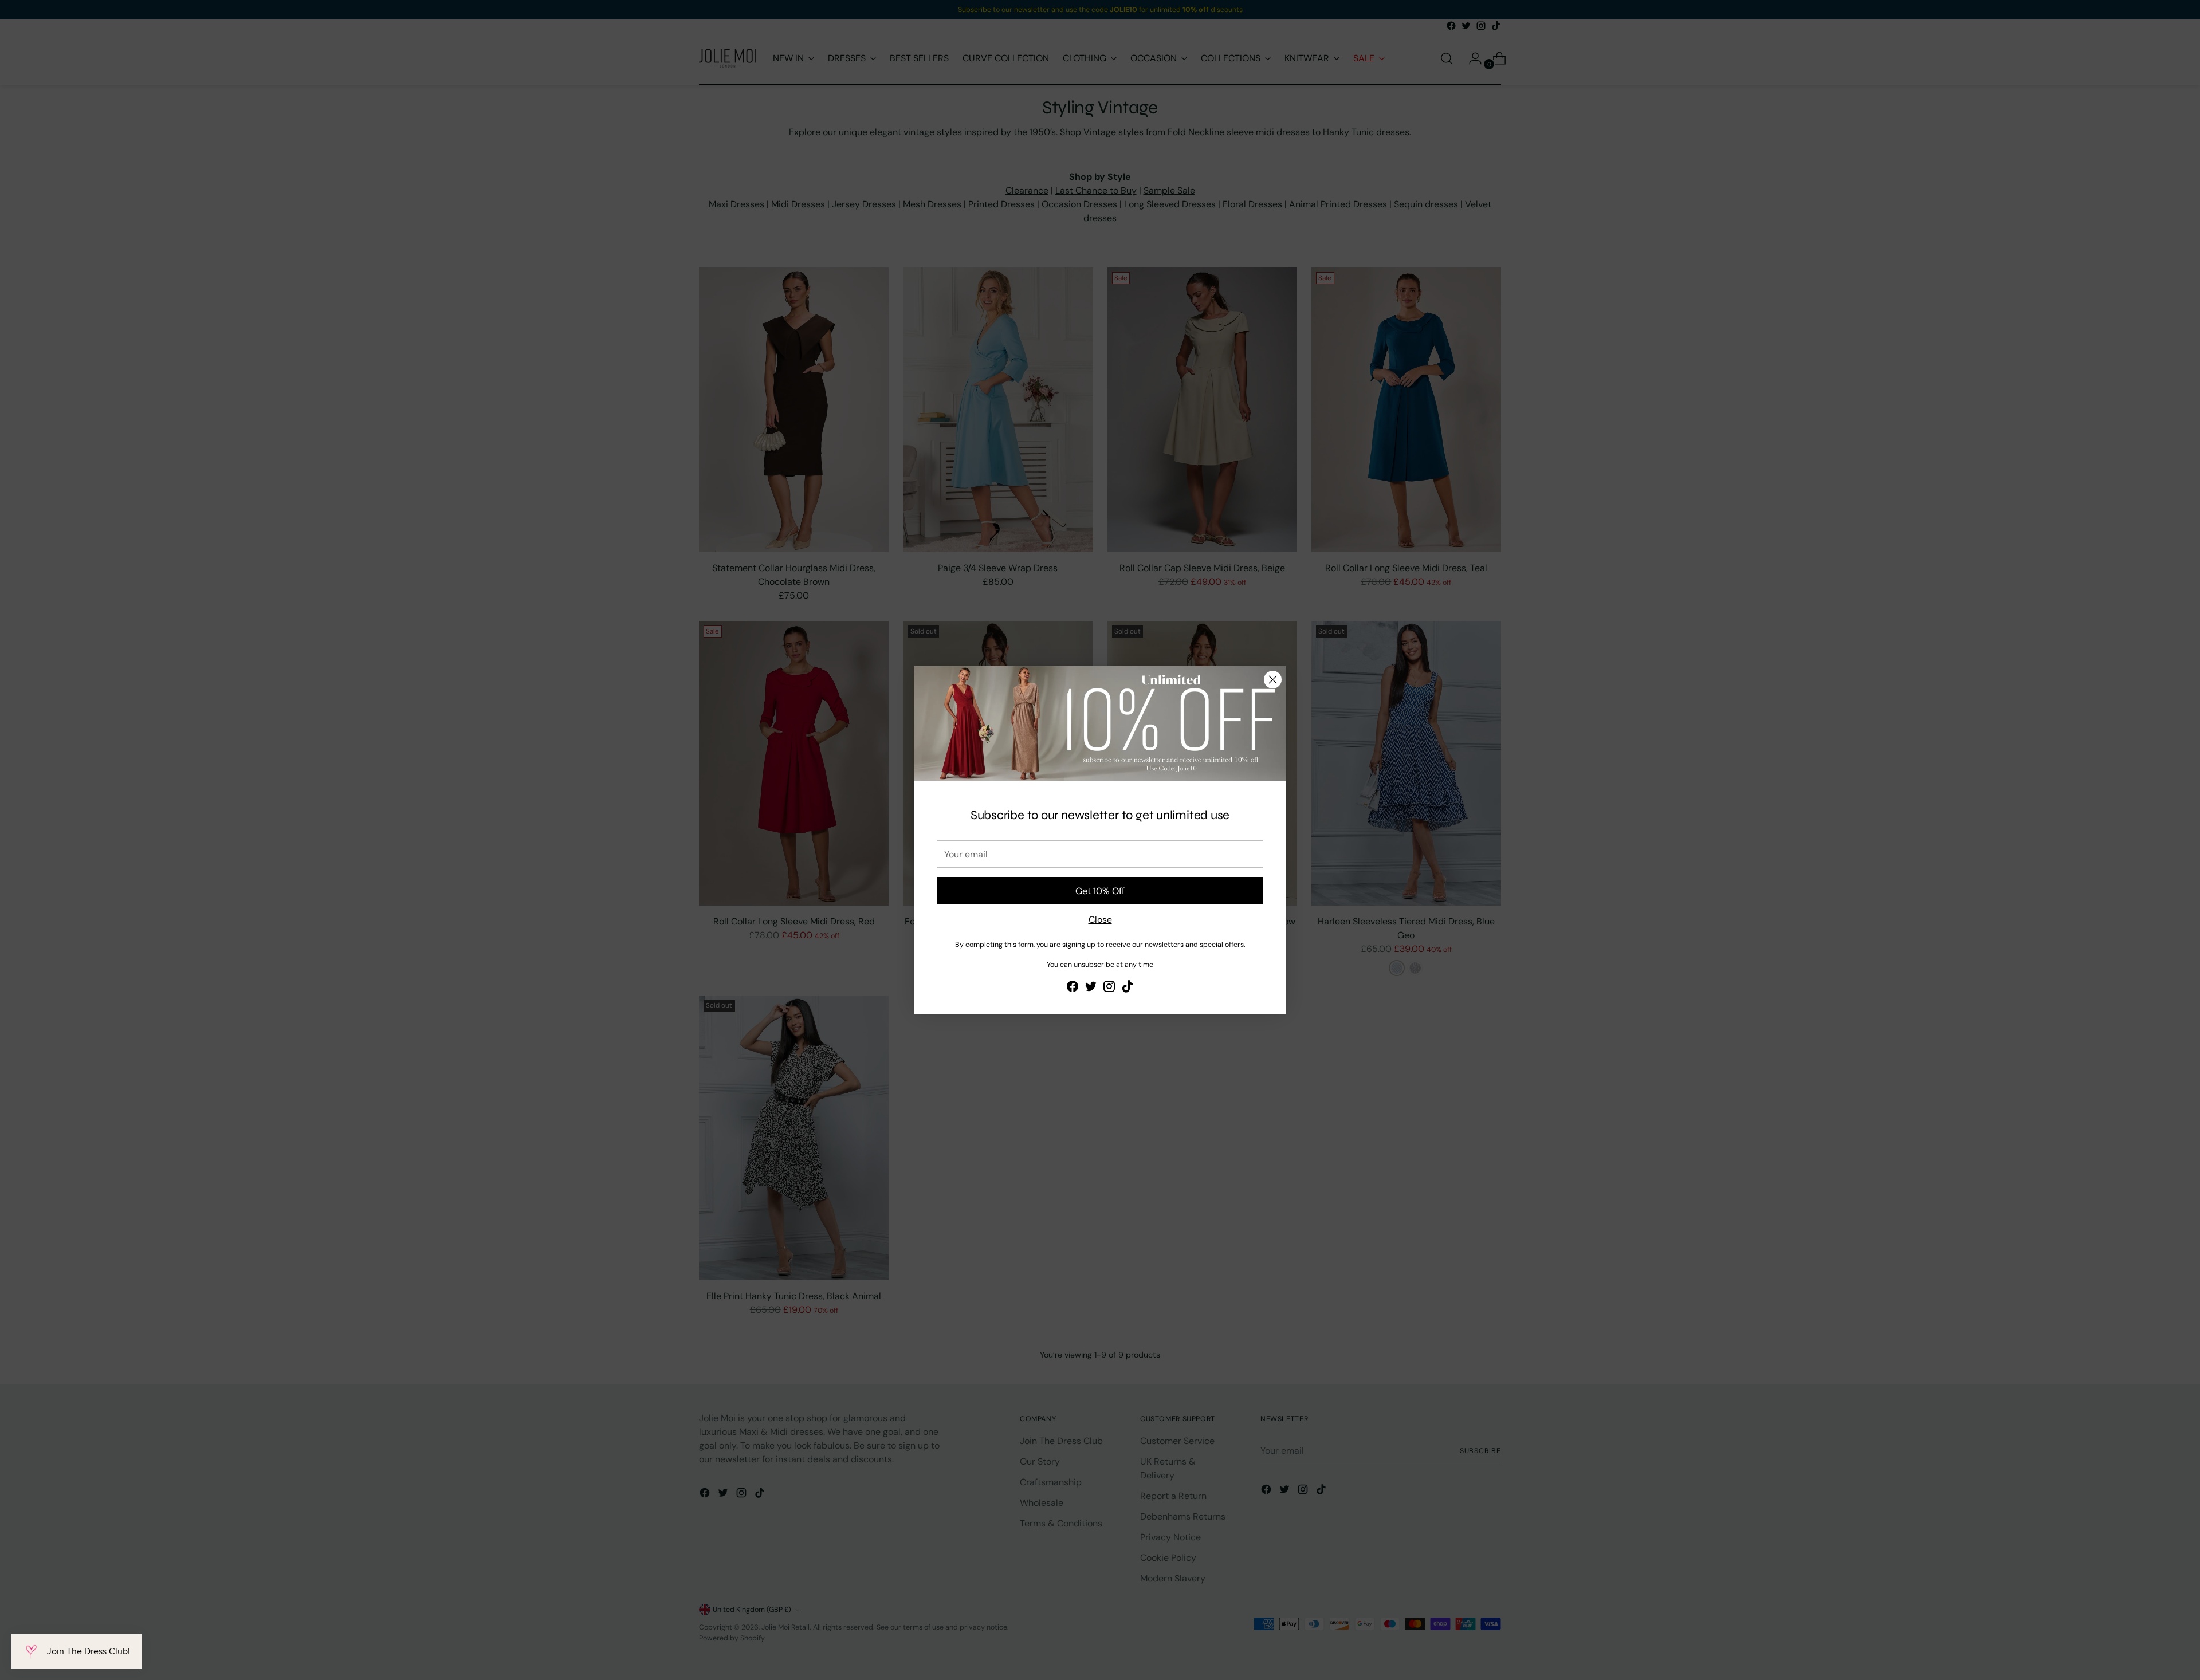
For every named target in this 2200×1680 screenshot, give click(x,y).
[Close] (1273, 680)
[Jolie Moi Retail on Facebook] (1072, 988)
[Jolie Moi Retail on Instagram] (1109, 988)
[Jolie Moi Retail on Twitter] (1091, 988)
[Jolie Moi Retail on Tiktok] (1127, 988)
